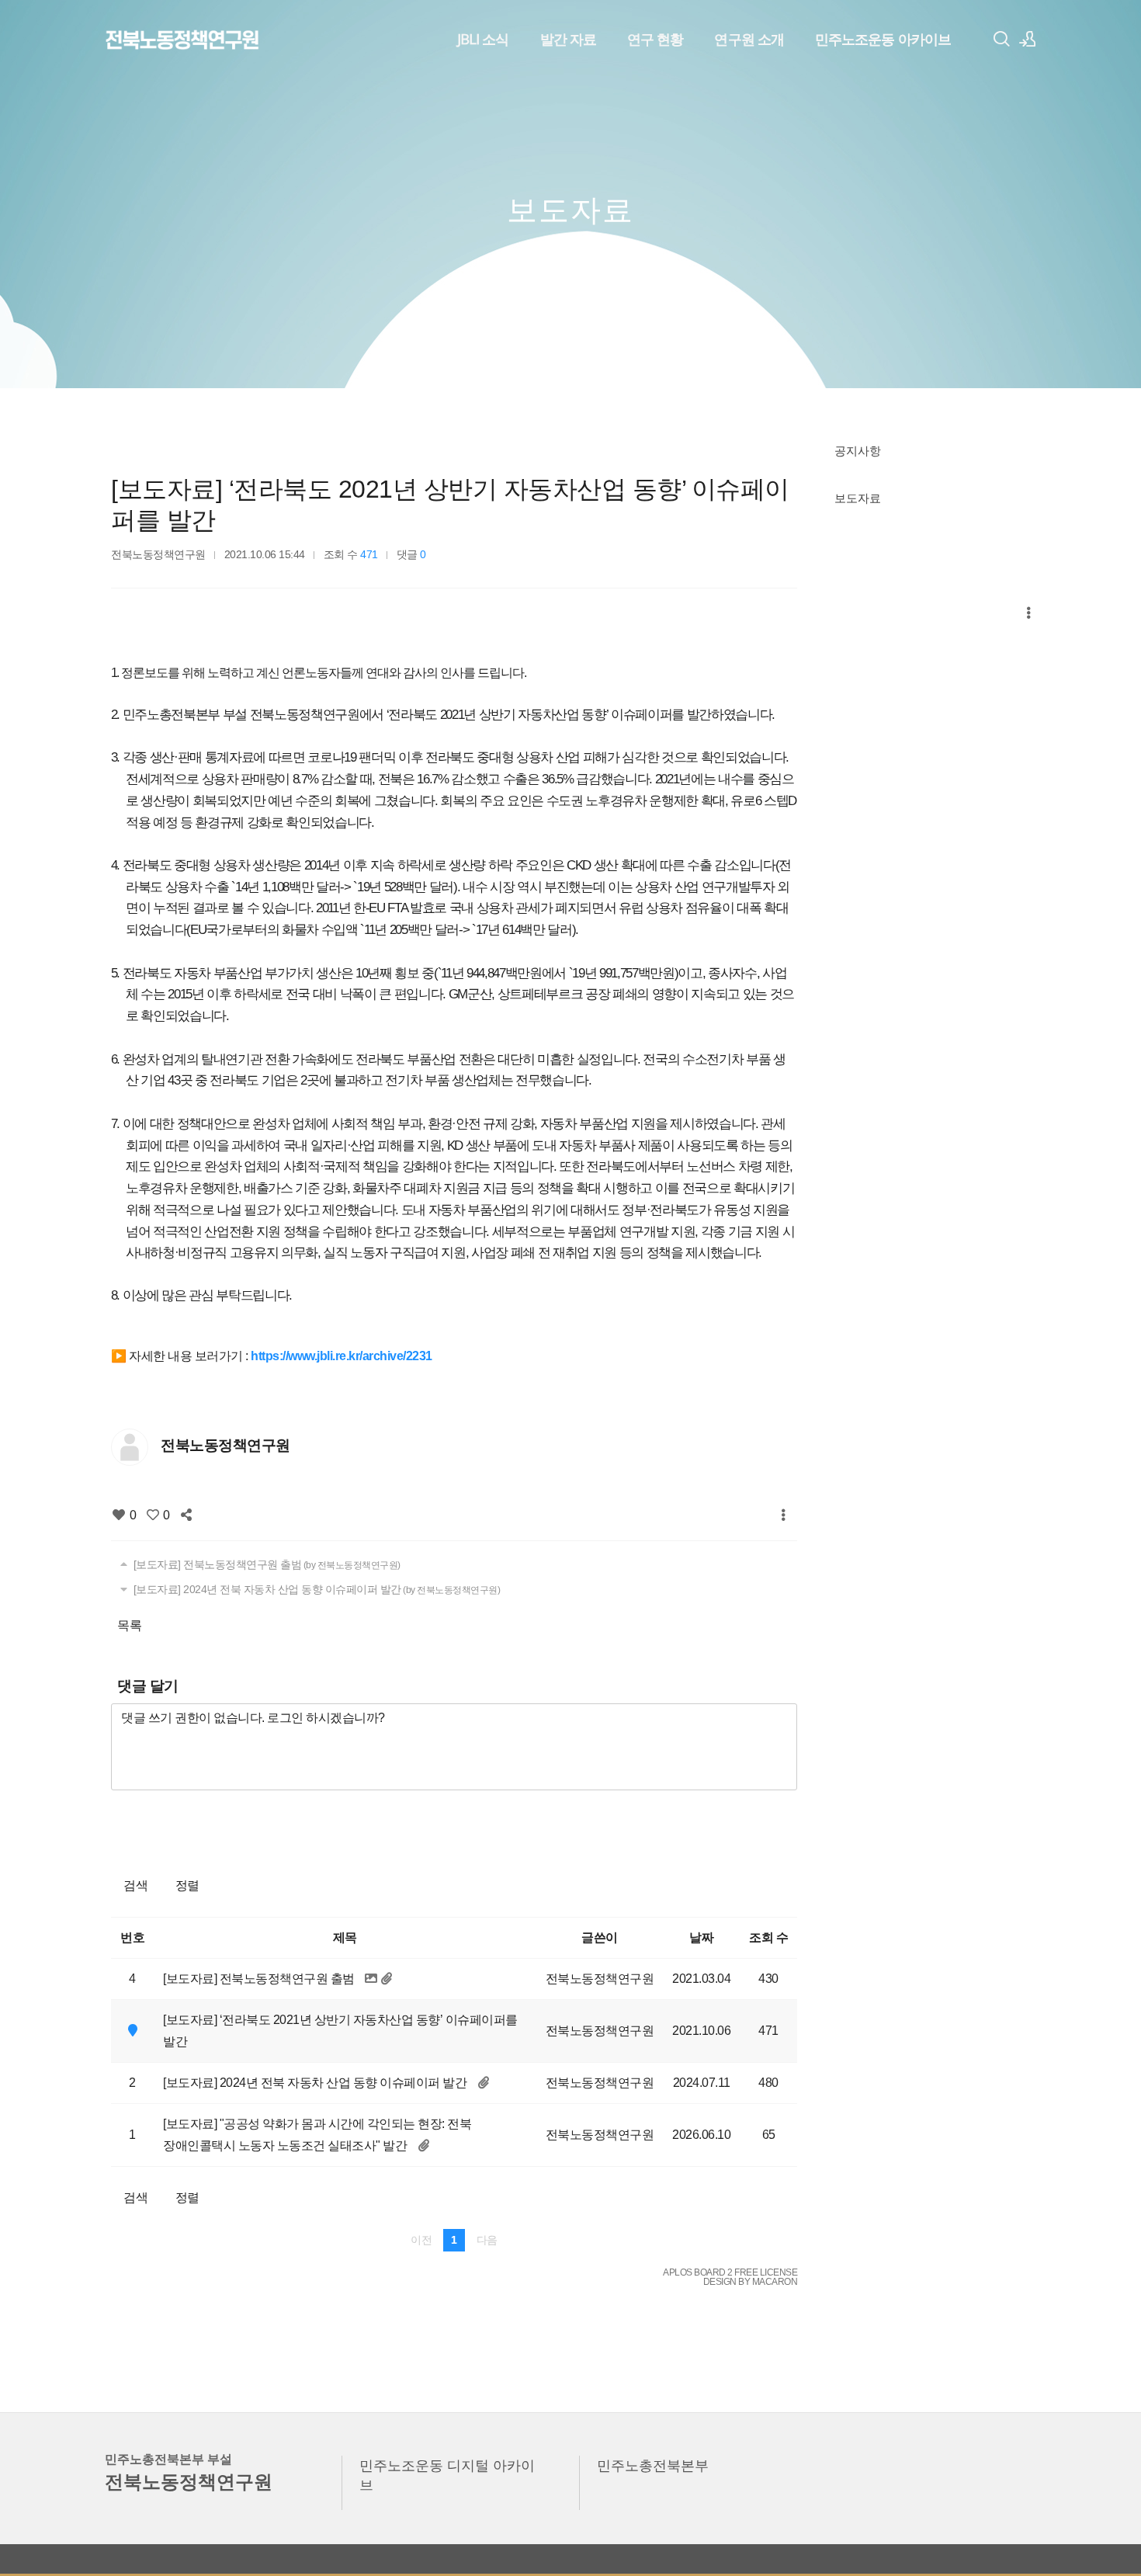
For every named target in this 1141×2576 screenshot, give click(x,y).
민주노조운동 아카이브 (883, 39)
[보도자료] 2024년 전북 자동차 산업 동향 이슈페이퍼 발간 (315, 1589)
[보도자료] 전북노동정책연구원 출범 (265, 1564)
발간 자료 (568, 39)
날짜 (701, 1937)
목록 (129, 1625)
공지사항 (858, 450)
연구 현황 (655, 39)
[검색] (1001, 39)
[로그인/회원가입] (1028, 39)
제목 (345, 1937)
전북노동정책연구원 (158, 554)
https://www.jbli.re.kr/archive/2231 (342, 1356)
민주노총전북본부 (653, 2465)
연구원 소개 (749, 39)
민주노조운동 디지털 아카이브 (447, 2475)
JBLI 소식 (483, 39)
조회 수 (768, 1937)
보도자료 (858, 498)
